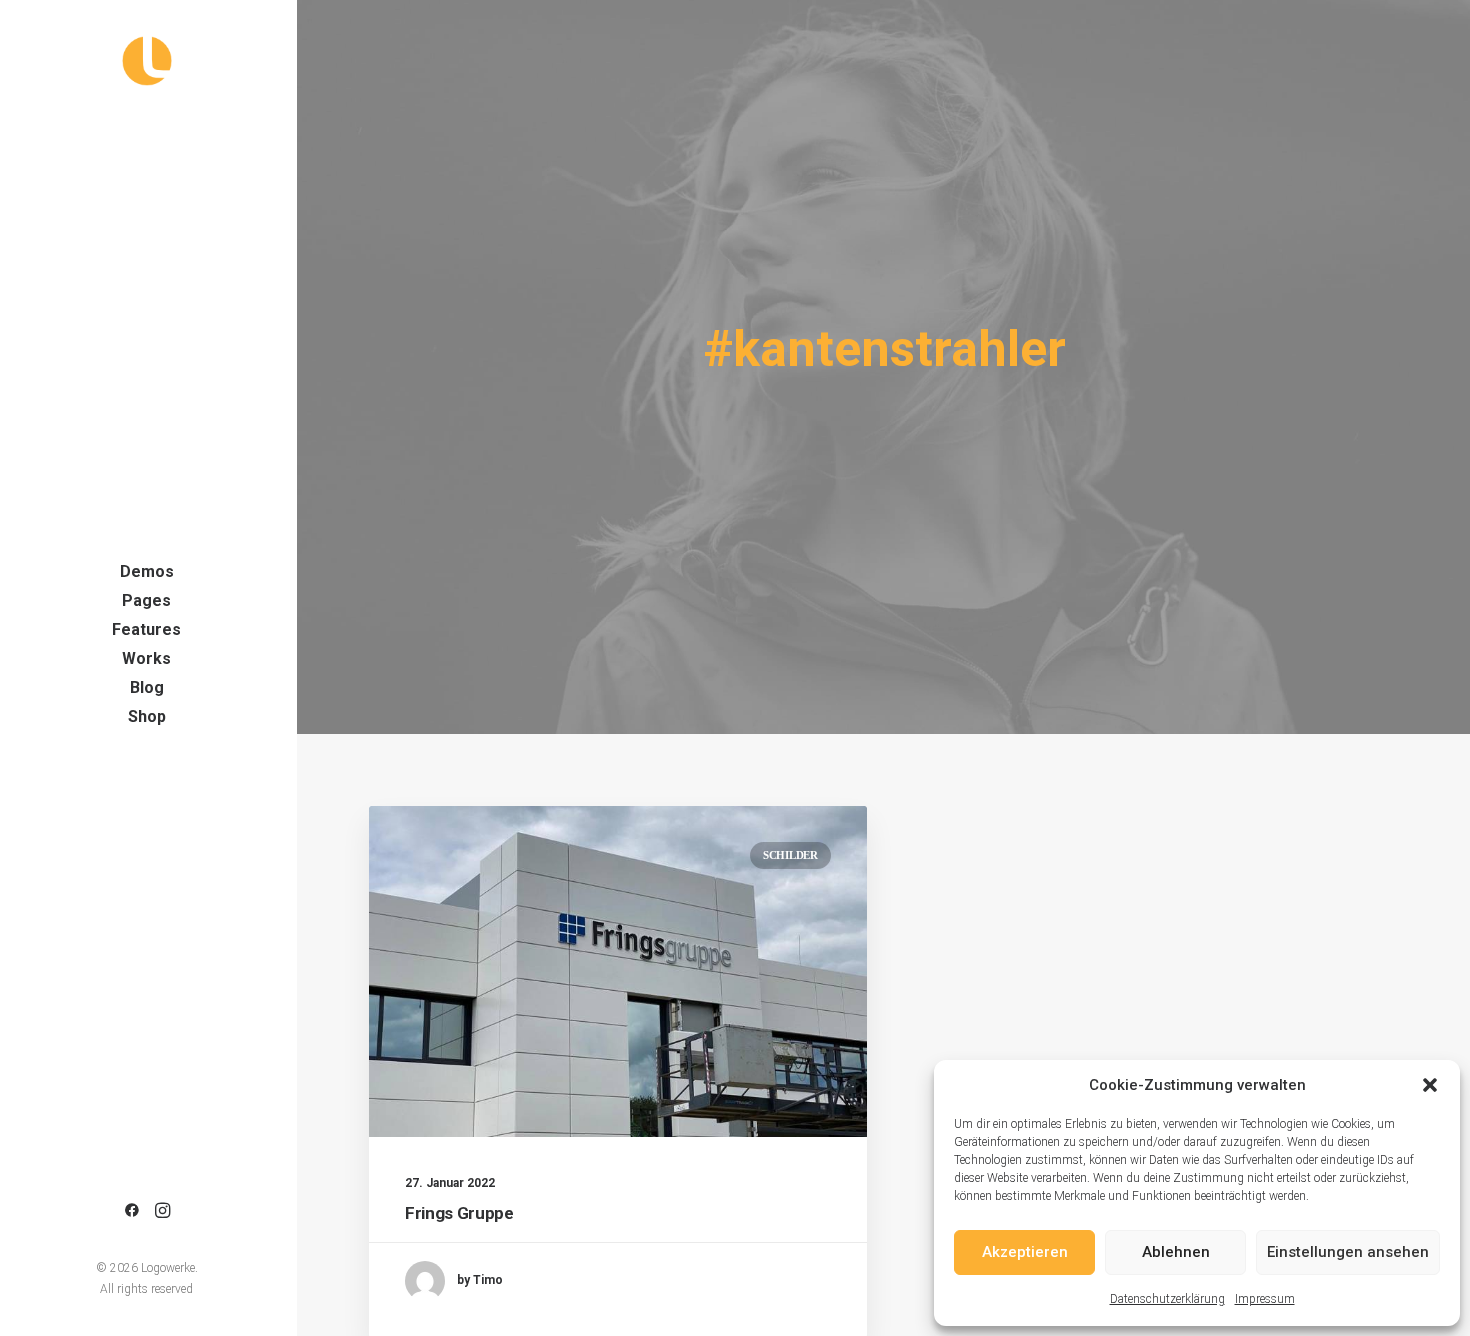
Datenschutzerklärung (1167, 1299)
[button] (1430, 1085)
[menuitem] (132, 1211)
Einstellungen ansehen (1348, 1252)
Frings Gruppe (459, 1213)
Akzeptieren (1025, 1252)
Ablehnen (1176, 1252)
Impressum (1265, 1299)
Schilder (790, 855)
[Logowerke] (146, 61)
